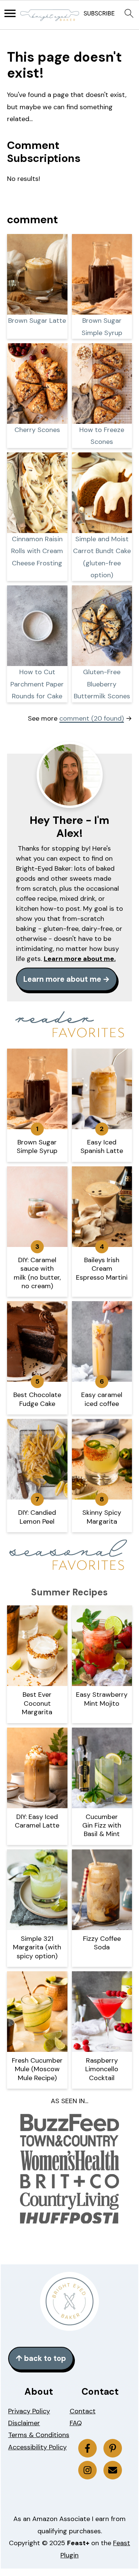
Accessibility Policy (37, 2447)
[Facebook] (87, 2448)
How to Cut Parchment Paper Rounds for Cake (37, 684)
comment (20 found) (92, 718)
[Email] (113, 2470)
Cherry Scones (37, 430)
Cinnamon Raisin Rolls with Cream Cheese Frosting (37, 551)
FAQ (76, 2423)
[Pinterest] (113, 2448)
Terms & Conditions (39, 2435)
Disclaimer (24, 2423)
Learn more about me (62, 979)
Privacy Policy (29, 2411)
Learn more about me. (80, 959)
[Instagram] (87, 2470)
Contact (83, 2411)
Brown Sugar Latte (37, 321)
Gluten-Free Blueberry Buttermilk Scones (102, 684)
